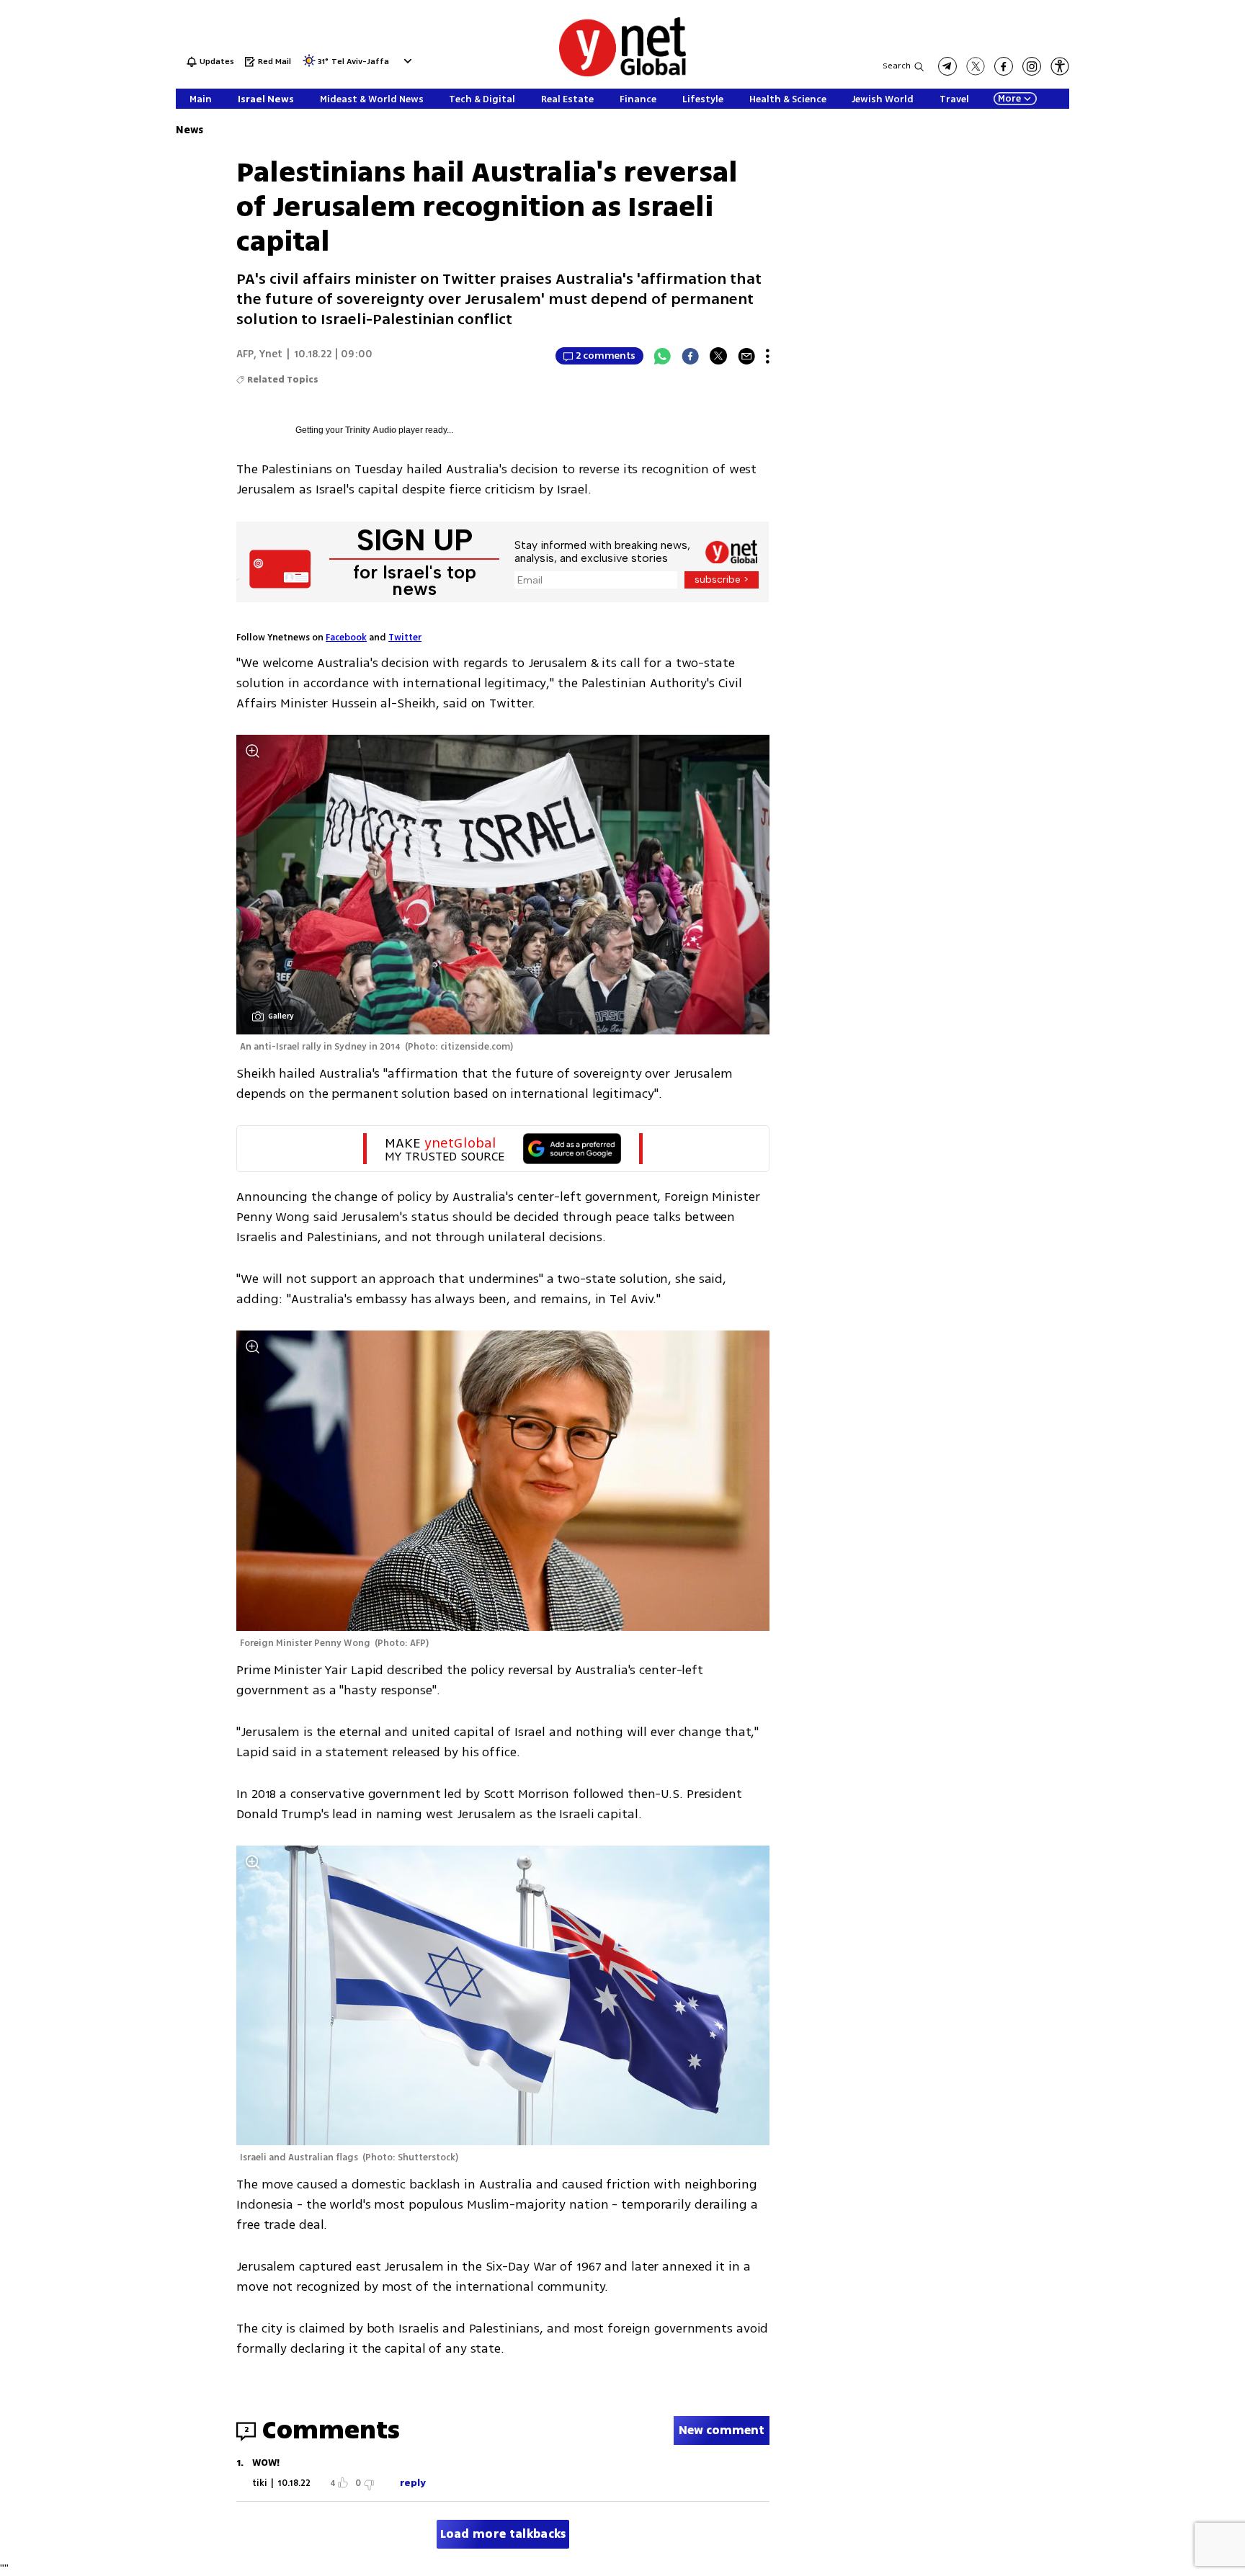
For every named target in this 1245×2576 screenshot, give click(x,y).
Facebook (346, 638)
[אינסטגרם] (1032, 66)
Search (897, 66)
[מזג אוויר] (309, 65)
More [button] (1009, 99)
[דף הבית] (622, 74)
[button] (406, 61)
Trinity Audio (371, 430)
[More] (768, 356)
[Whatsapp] (662, 356)
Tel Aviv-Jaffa (360, 62)
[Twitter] (718, 356)
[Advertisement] (1187, 216)
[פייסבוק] (1004, 66)
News (189, 130)
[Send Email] (746, 356)
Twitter (405, 638)
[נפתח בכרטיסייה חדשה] (947, 66)
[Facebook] (690, 356)
